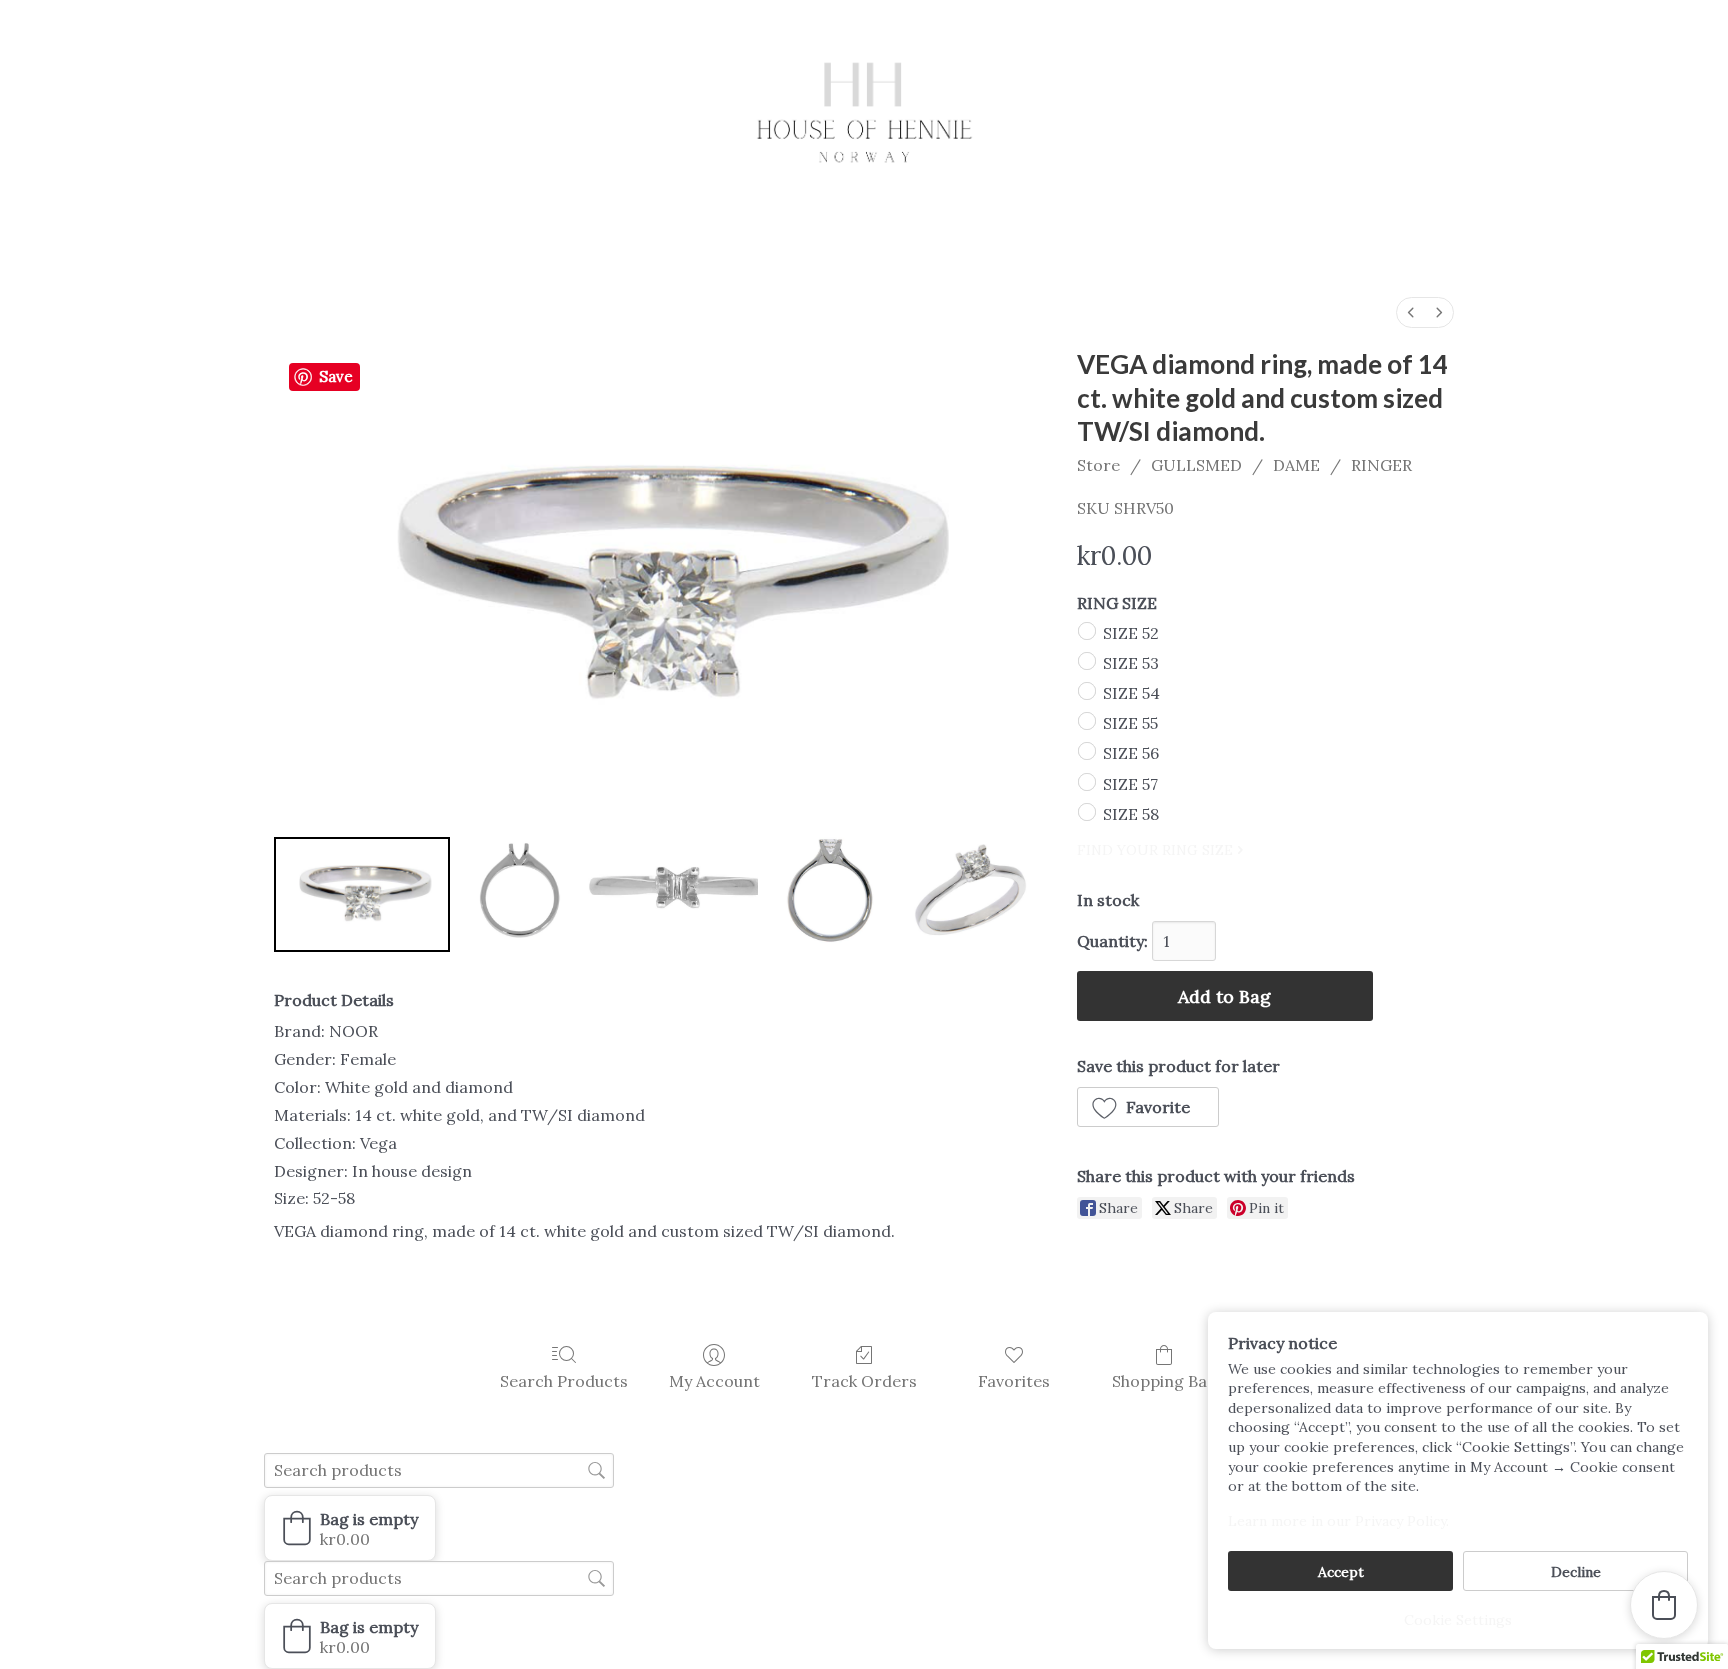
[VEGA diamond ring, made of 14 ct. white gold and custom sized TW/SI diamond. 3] (823, 894)
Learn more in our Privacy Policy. (1338, 1521)
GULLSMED (1196, 465)
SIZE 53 (1131, 663)
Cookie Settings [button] (1458, 1620)
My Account (714, 1381)
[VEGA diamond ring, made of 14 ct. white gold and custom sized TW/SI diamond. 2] (669, 894)
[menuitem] (1411, 312)
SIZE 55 (1130, 723)
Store (1098, 465)
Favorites (1014, 1381)
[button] (1148, 1107)
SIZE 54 (1131, 693)
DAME (1296, 465)
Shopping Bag (1164, 1381)
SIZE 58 (1131, 814)
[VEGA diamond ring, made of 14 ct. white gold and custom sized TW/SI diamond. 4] (967, 894)
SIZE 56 (1131, 753)
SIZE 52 (1131, 632)
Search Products (564, 1381)
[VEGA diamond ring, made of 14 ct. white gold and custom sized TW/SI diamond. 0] (362, 894)
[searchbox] (439, 1470)
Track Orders (864, 1381)
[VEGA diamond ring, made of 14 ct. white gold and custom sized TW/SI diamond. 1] (515, 894)
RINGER (1381, 465)
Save (336, 376)
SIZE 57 (1130, 783)
